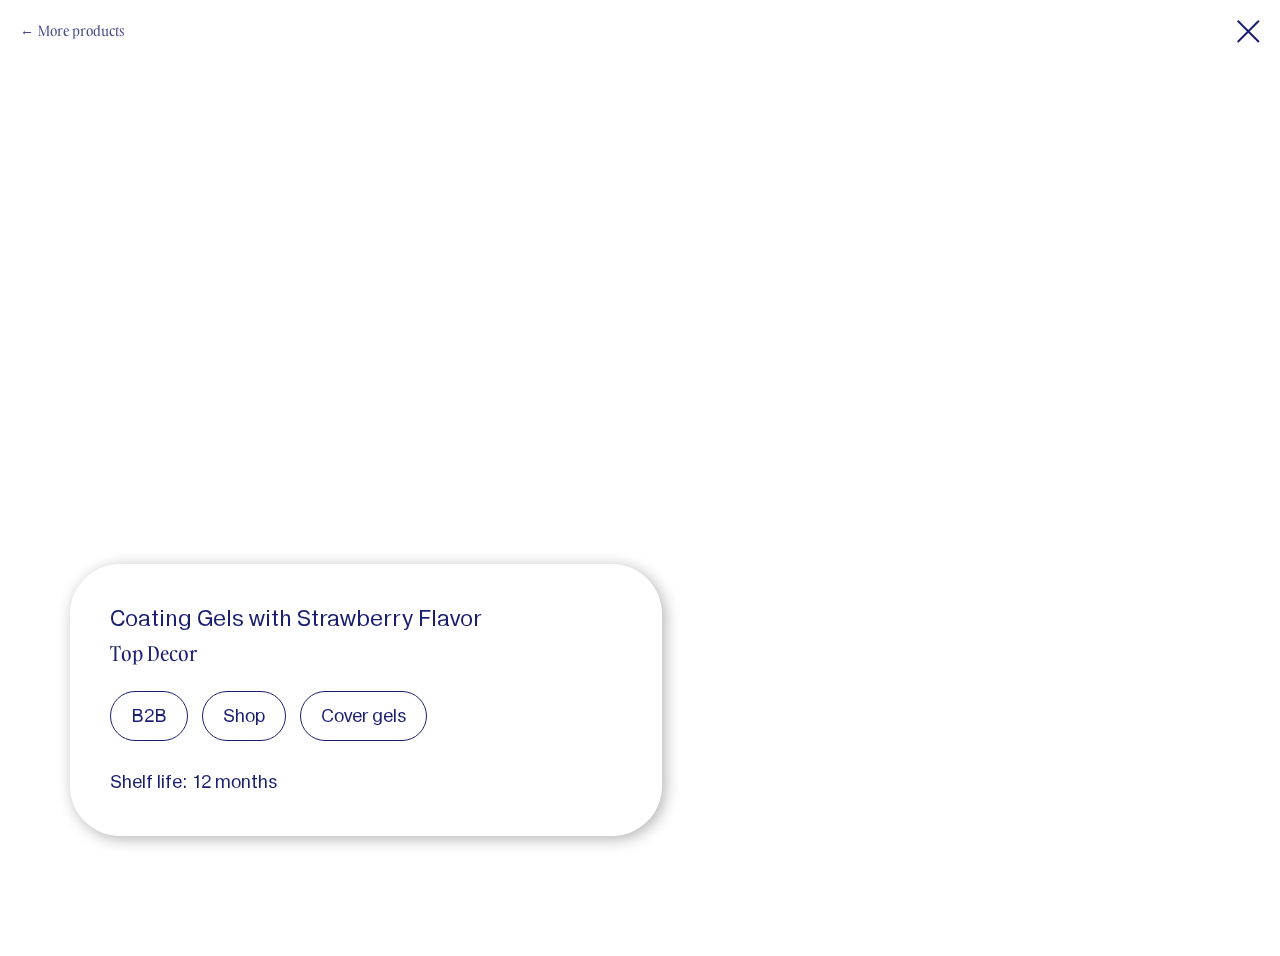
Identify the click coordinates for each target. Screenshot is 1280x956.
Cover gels (363, 715)
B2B (149, 715)
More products (81, 30)
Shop (244, 715)
